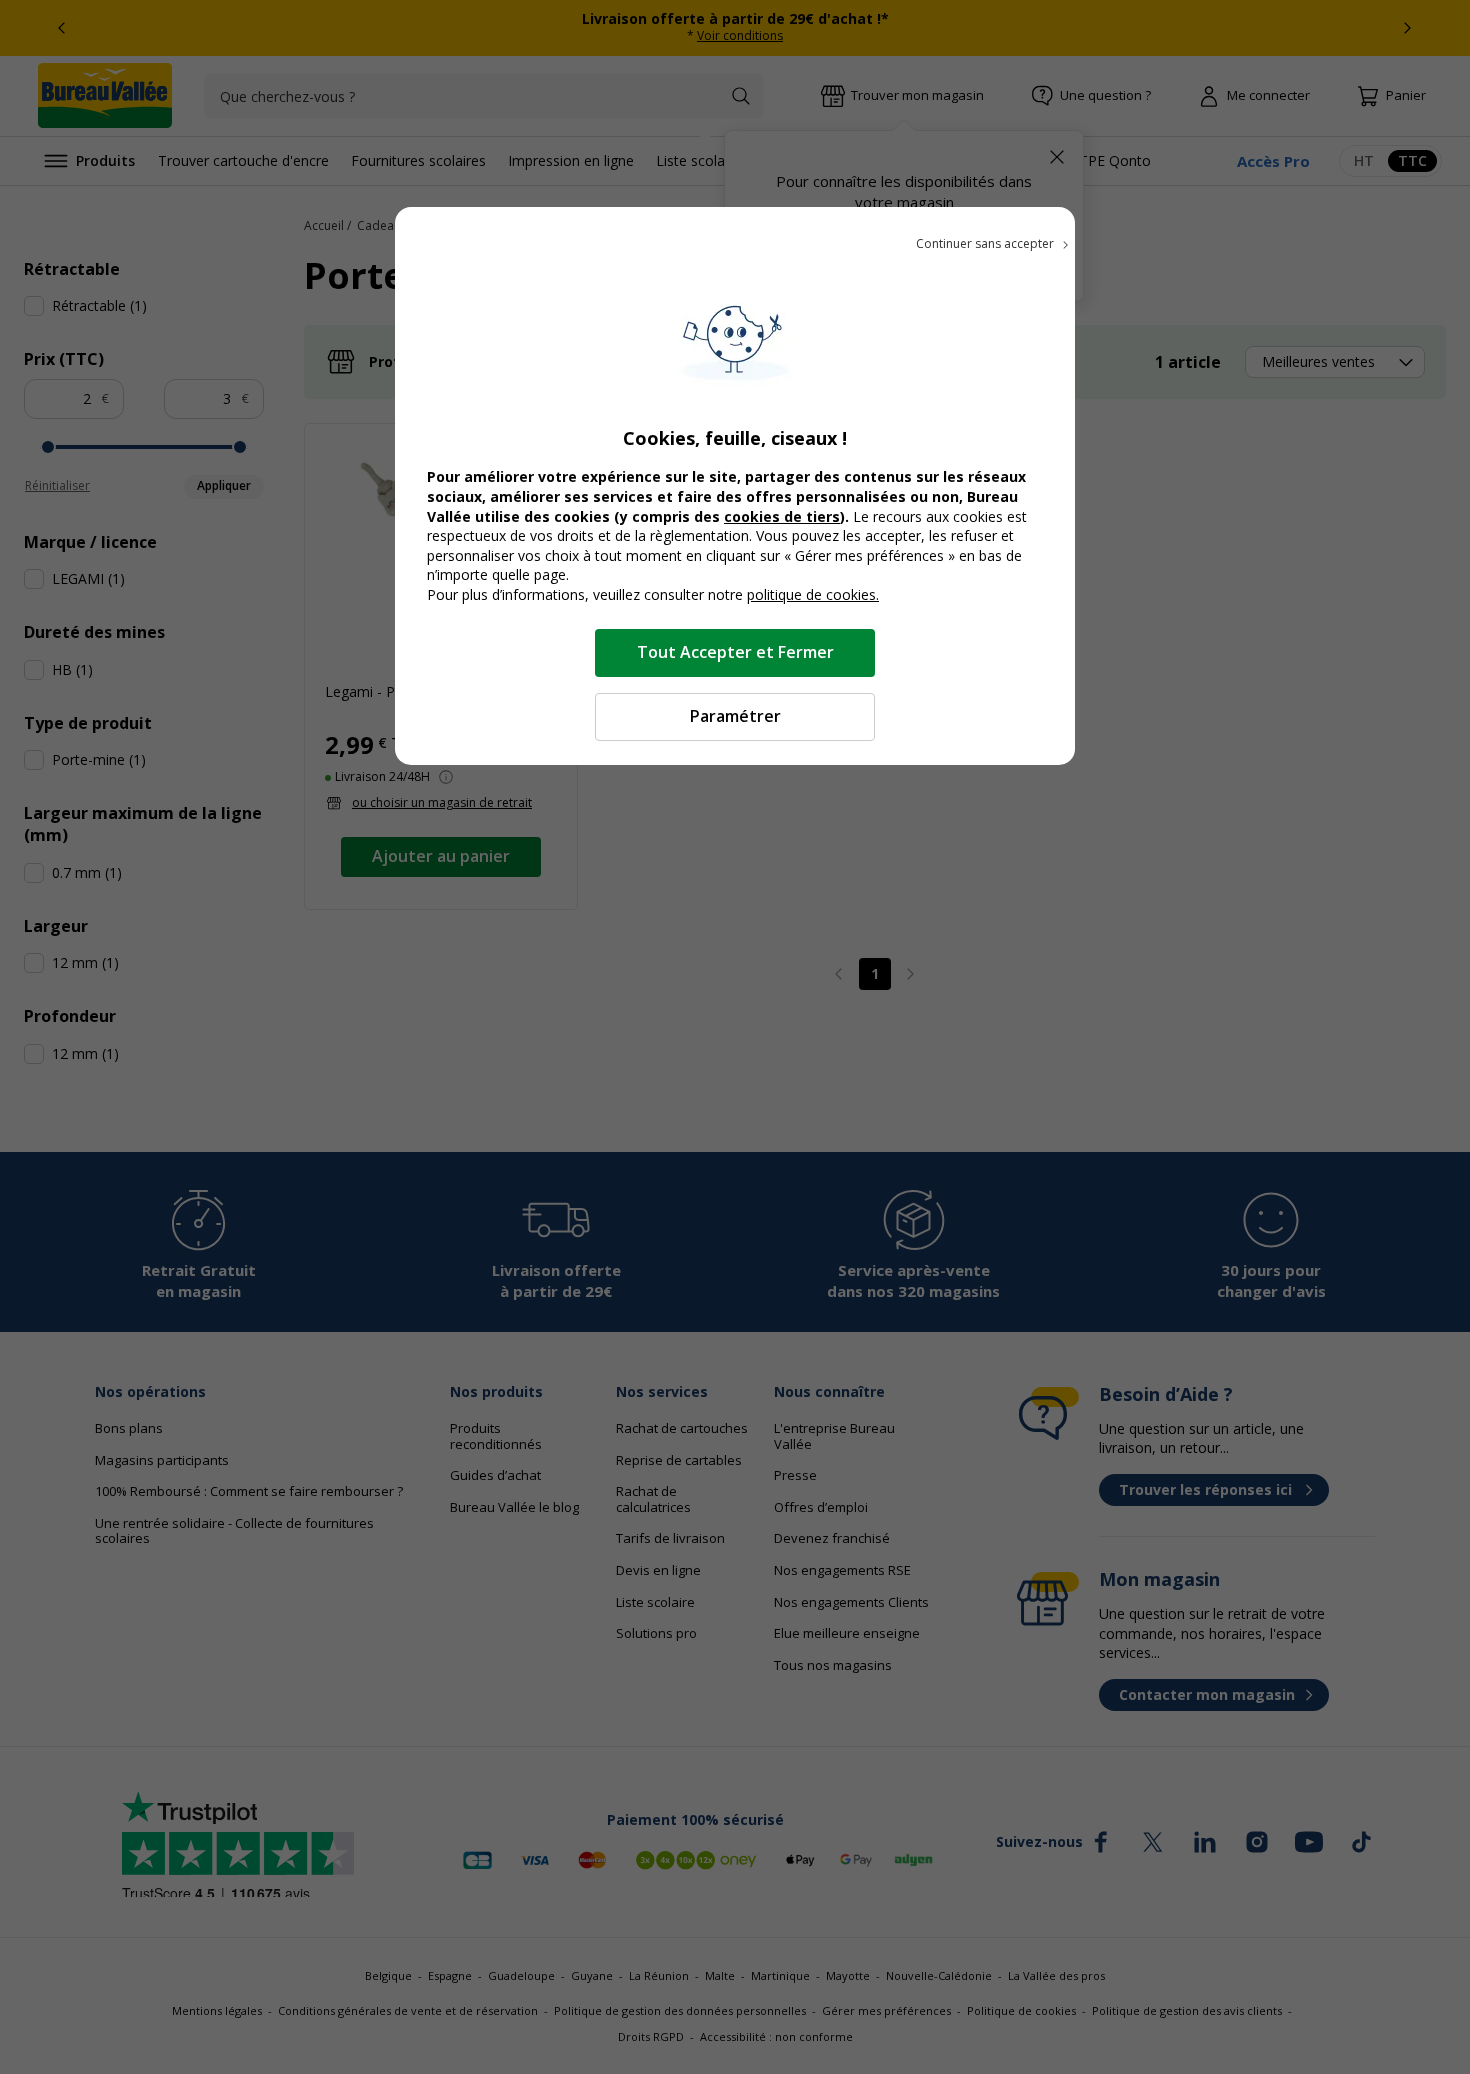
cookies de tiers (782, 516)
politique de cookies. (813, 594)
